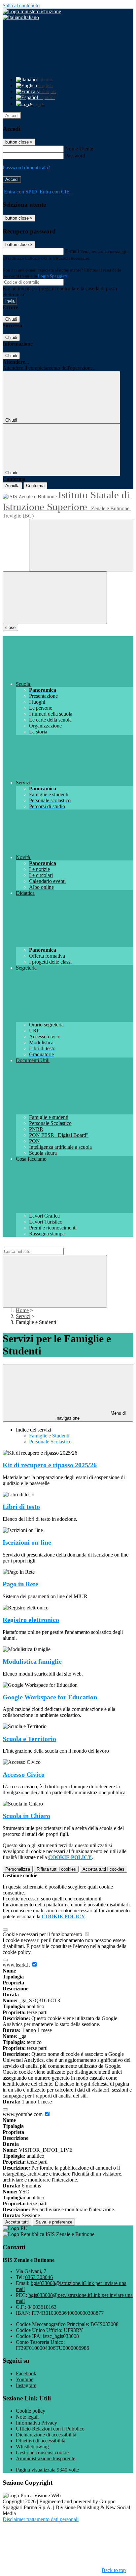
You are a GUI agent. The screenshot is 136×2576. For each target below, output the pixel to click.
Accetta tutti (103, 1869)
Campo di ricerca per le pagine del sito (43, 1245)
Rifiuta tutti (56, 1869)
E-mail (72, 251)
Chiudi (11, 319)
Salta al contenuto (21, 5)
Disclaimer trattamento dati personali (41, 2519)
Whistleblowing (32, 2447)
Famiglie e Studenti (49, 1436)
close (10, 627)
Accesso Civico (24, 1775)
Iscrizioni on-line (27, 1542)
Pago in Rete (20, 1584)
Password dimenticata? (26, 167)
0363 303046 (39, 2277)
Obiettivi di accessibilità (41, 2441)
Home (22, 1310)
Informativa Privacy (36, 2423)
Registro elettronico (31, 1620)
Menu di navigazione (91, 1416)
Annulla (12, 486)
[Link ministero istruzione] (32, 11)
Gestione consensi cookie (42, 2452)
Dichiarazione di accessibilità (46, 2435)
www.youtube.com (23, 2114)
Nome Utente (79, 149)
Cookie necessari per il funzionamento (43, 1934)
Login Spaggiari (52, 276)
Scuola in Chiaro (26, 1816)
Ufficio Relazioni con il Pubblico (50, 2429)
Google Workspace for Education (50, 1697)
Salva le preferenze (54, 2222)
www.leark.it (17, 1965)
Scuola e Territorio (29, 1739)
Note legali (27, 2417)
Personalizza (18, 1869)
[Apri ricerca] (81, 545)
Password (75, 156)
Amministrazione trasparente (46, 2458)
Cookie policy (31, 2411)
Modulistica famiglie (32, 1662)
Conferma (35, 486)
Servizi (23, 1316)
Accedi (12, 116)
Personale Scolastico (50, 1442)
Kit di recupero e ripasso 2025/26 (50, 1465)
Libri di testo (21, 1507)
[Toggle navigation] (55, 598)
